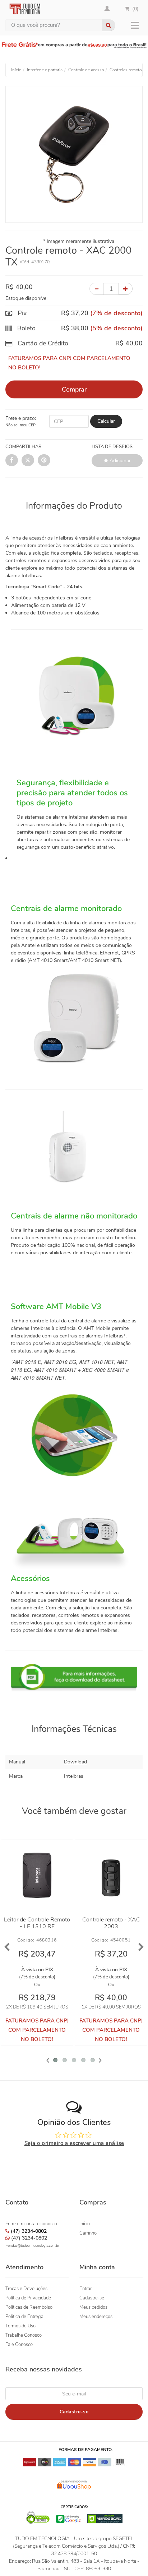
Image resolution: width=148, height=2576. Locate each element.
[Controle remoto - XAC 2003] (111, 1875)
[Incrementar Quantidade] (126, 289)
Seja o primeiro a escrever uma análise (74, 2143)
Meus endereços (96, 2317)
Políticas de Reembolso (29, 2307)
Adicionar (119, 461)
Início (85, 2224)
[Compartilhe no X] (28, 460)
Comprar (74, 389)
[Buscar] (108, 25)
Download (75, 1762)
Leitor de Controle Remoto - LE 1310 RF (37, 1923)
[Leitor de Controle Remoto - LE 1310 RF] (37, 1875)
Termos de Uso (20, 2326)
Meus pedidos (93, 2307)
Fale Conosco (19, 2345)
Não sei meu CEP (20, 425)
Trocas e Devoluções (26, 2289)
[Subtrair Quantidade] (96, 289)
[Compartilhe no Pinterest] (44, 460)
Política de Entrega (24, 2317)
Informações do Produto (74, 506)
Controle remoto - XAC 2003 (111, 1923)
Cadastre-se (92, 2298)
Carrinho (88, 2233)
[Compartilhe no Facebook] (12, 460)
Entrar (85, 2289)
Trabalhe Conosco (24, 2335)
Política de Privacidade (28, 2298)
